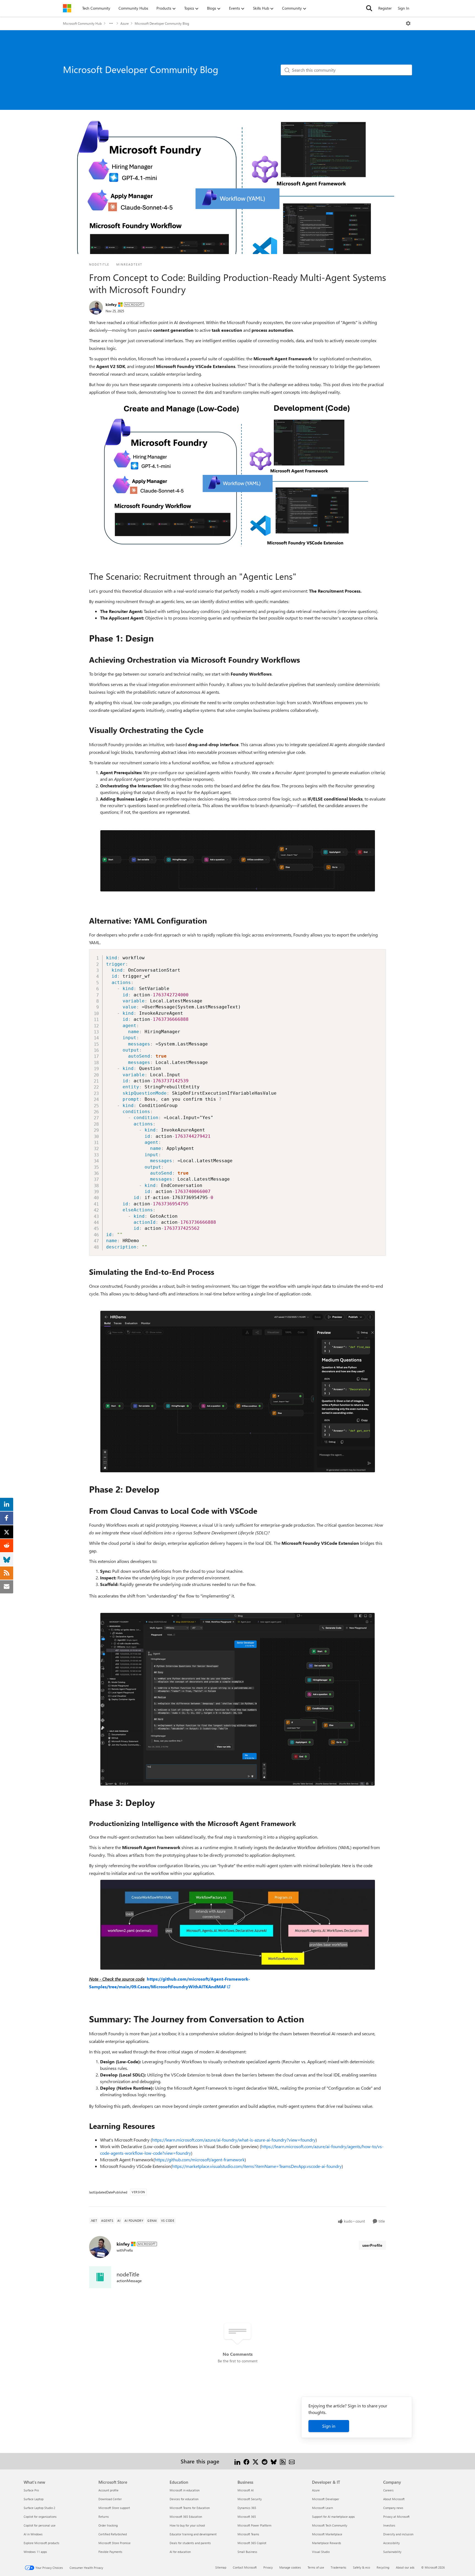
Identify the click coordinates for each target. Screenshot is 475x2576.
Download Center (110, 2499)
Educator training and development (193, 2534)
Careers (388, 2490)
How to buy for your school (187, 2525)
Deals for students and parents (190, 2543)
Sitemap (221, 2567)
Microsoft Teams (248, 2534)
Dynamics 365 (247, 2508)
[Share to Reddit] (265, 2461)
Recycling (383, 2567)
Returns (104, 2517)
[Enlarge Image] (238, 472)
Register (385, 8)
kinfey (111, 304)
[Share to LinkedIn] (237, 2461)
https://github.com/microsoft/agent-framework (200, 2160)
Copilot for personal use (40, 2525)
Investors (389, 2525)
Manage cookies (290, 2567)
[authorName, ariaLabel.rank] (96, 308)
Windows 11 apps (35, 2552)
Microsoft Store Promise (114, 2543)
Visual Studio (321, 2552)
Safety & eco (361, 2567)
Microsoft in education (185, 2490)
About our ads (405, 2567)
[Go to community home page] (67, 8)
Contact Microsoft (245, 2567)
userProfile (372, 2245)
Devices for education (184, 2499)
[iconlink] (100, 2277)
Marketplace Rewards (327, 2543)
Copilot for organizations (40, 2517)
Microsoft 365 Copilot (252, 2543)
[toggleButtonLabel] (408, 23)
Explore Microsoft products (42, 2543)
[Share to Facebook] (246, 2461)
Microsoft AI (246, 2490)
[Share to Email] (292, 2461)
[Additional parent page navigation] (111, 23)
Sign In (404, 8)
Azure (125, 23)
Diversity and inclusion (398, 2534)
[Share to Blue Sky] (274, 2461)
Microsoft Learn (322, 2508)
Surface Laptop (34, 2499)
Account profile (108, 2490)
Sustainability (392, 2552)
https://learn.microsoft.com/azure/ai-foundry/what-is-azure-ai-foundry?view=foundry (234, 2140)
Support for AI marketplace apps (333, 2517)
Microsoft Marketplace (327, 2534)
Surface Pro (31, 2490)
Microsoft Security (250, 2499)
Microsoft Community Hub (82, 23)
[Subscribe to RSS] (283, 2461)
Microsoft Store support (114, 2508)
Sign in (329, 2426)
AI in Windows (33, 2534)
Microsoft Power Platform (254, 2525)
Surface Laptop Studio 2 (39, 2508)
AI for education (180, 2552)
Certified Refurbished (113, 2534)
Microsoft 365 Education (186, 2517)
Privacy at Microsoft (396, 2517)
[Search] (369, 8)
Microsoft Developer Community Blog (162, 23)
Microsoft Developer (326, 2499)
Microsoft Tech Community (330, 2525)
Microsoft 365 (247, 2517)
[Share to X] (256, 2461)
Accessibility (391, 2543)
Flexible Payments (110, 2552)
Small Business (247, 2552)
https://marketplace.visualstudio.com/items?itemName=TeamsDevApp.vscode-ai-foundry (257, 2166)
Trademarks (339, 2567)
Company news (393, 2508)
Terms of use (316, 2567)
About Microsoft (394, 2499)
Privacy (268, 2567)
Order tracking (108, 2525)
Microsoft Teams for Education (190, 2508)
